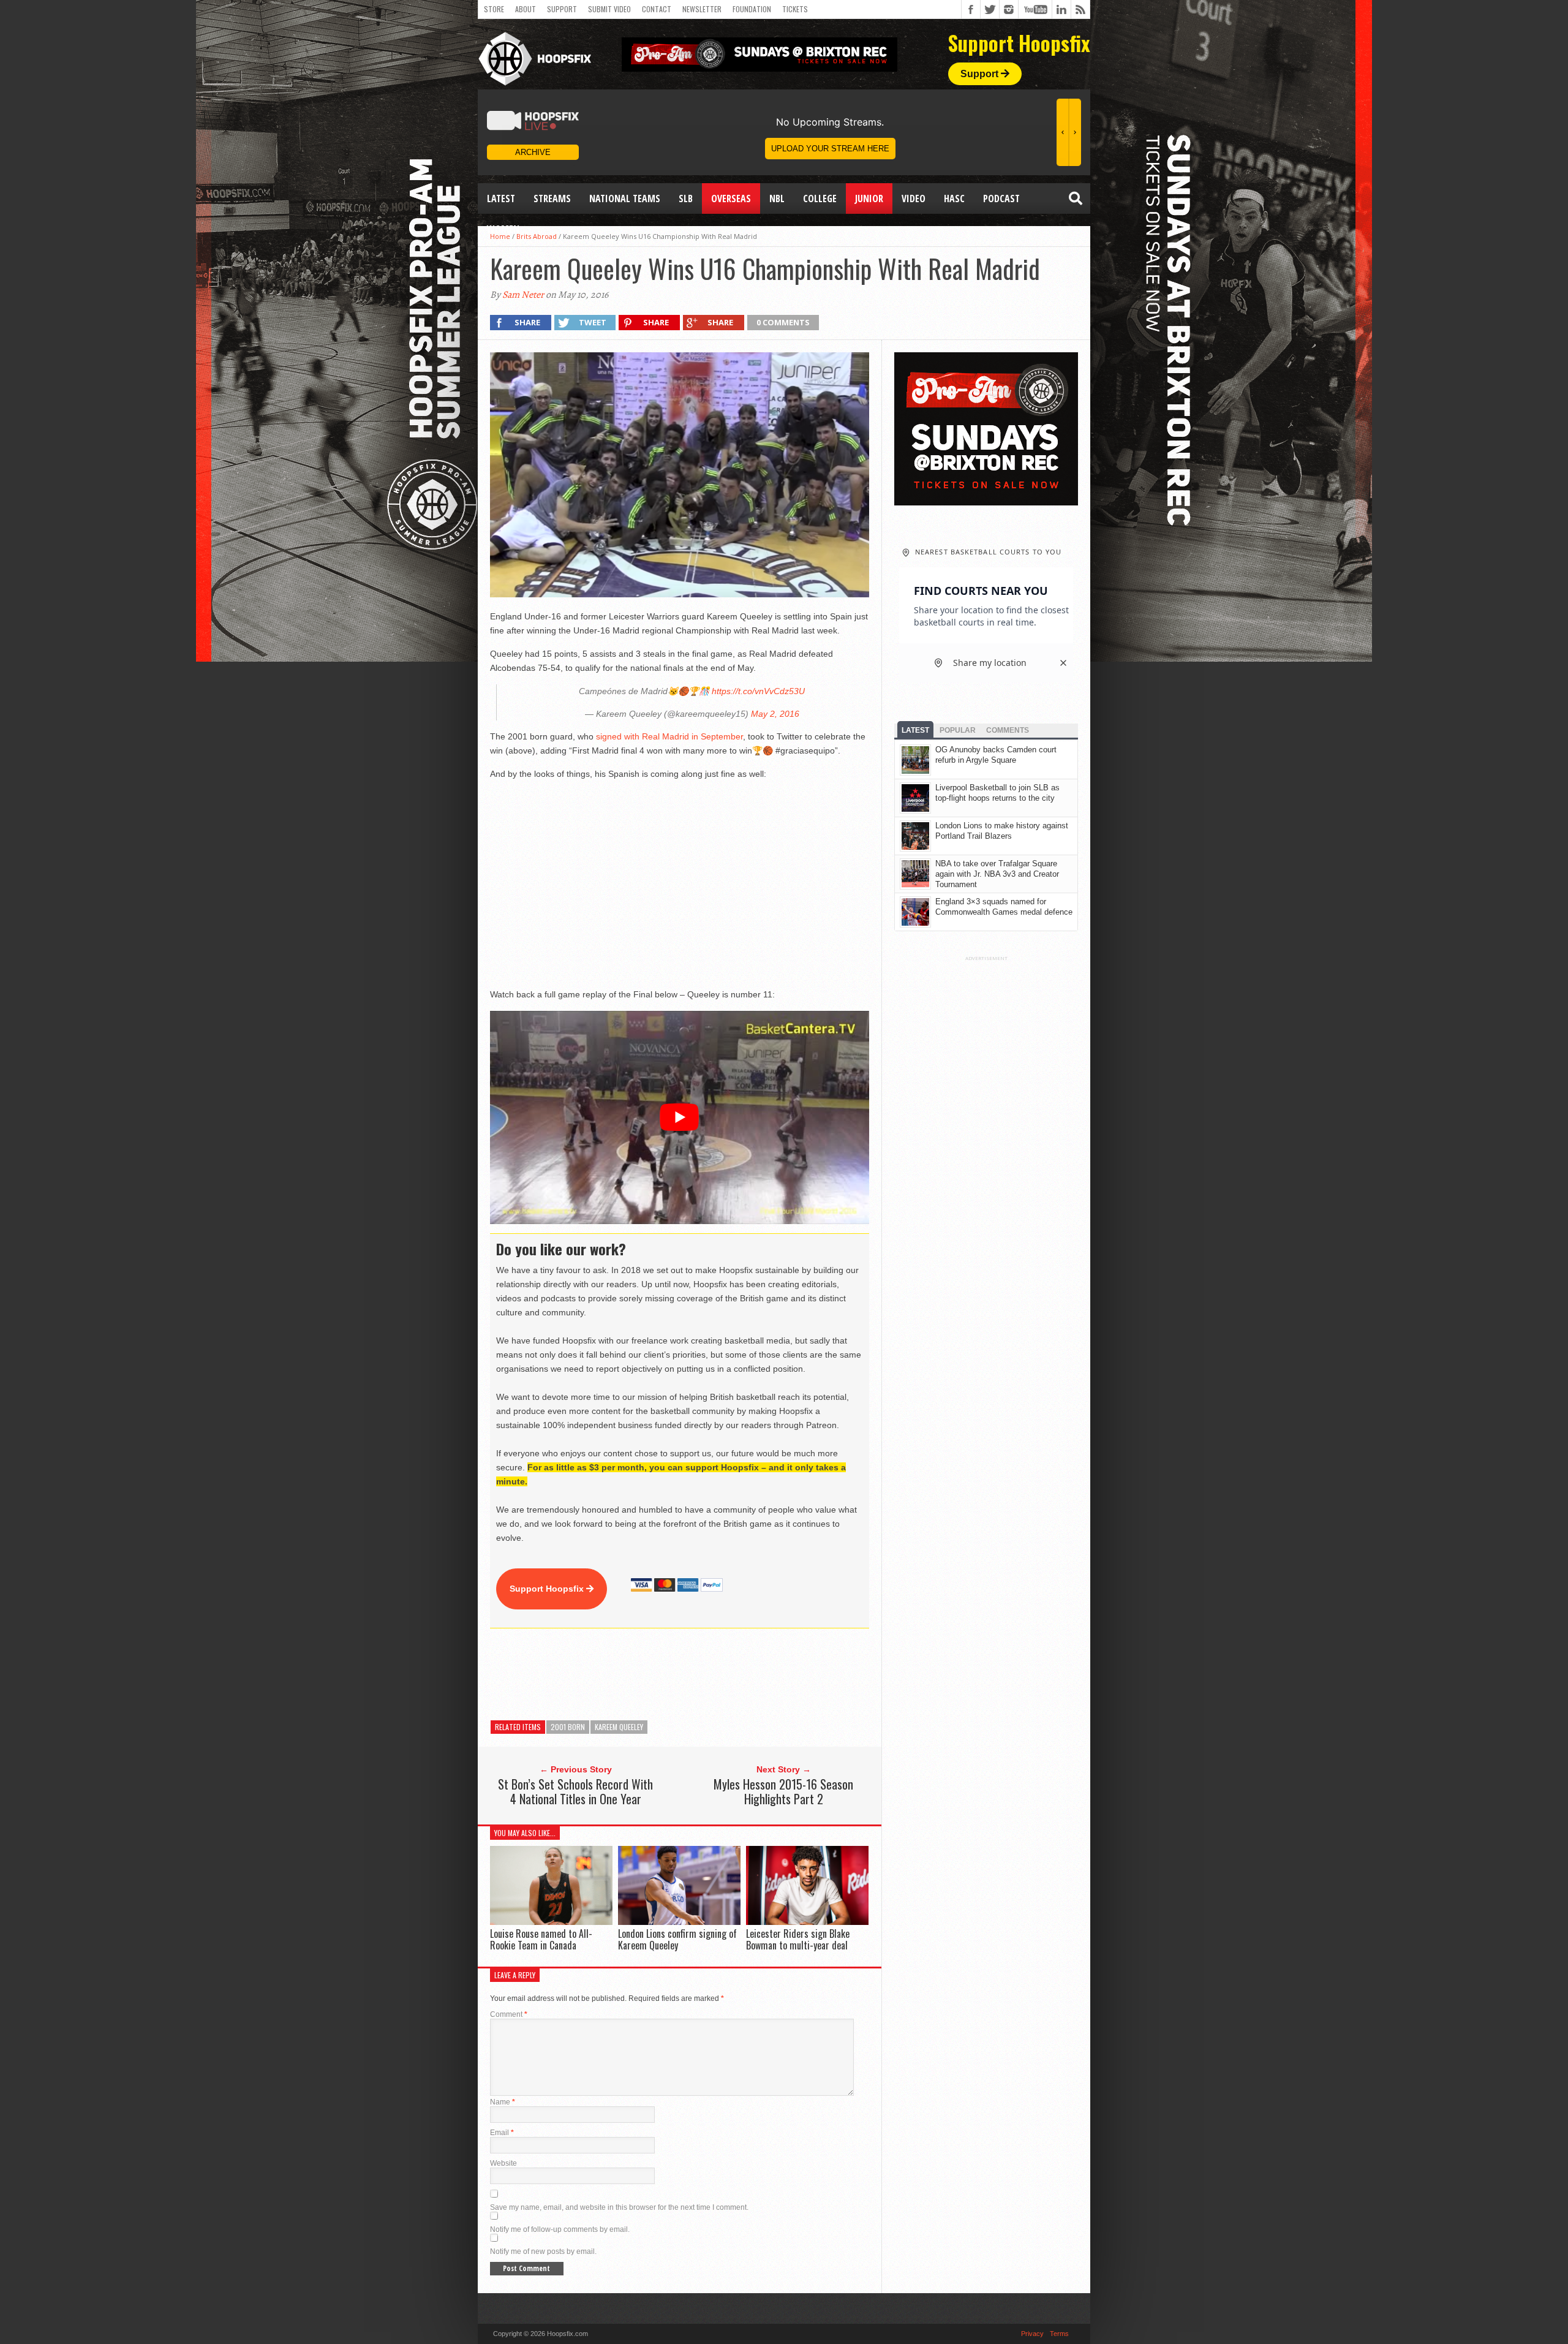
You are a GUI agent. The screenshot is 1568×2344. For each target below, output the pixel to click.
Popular (958, 730)
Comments (1008, 730)
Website (503, 2163)
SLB (686, 198)
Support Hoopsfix (548, 1589)
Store (494, 9)
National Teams (625, 198)
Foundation (752, 9)
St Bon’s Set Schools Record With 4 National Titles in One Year (575, 1791)
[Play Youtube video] (680, 1117)
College (820, 198)
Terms (1059, 2334)
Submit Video (609, 9)
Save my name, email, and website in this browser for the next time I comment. (619, 2207)
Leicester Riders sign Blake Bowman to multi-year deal (798, 1939)
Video (914, 198)
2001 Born (568, 1727)
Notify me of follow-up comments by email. (560, 2229)
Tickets (795, 9)
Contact (657, 9)
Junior (869, 198)
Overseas (731, 198)
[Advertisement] (713, 1674)
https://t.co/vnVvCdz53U (758, 691)
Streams (552, 198)
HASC (954, 198)
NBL (777, 198)
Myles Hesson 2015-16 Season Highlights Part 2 (783, 1791)
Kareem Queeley (619, 1727)
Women (503, 229)
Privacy (1032, 2334)
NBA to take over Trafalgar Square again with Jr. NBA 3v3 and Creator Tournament (997, 874)
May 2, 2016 (775, 714)
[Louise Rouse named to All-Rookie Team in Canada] (551, 1922)
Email (502, 2133)
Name (503, 2102)
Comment (509, 2014)
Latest (501, 198)
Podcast (1001, 198)
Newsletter (702, 9)
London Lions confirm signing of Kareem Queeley (677, 1939)
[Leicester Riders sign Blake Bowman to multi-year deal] (807, 1922)
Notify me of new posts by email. (543, 2251)
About (526, 9)
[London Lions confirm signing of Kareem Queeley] (679, 1922)
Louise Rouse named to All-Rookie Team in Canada (541, 1939)
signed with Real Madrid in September (669, 736)
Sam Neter (523, 295)
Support (562, 9)
